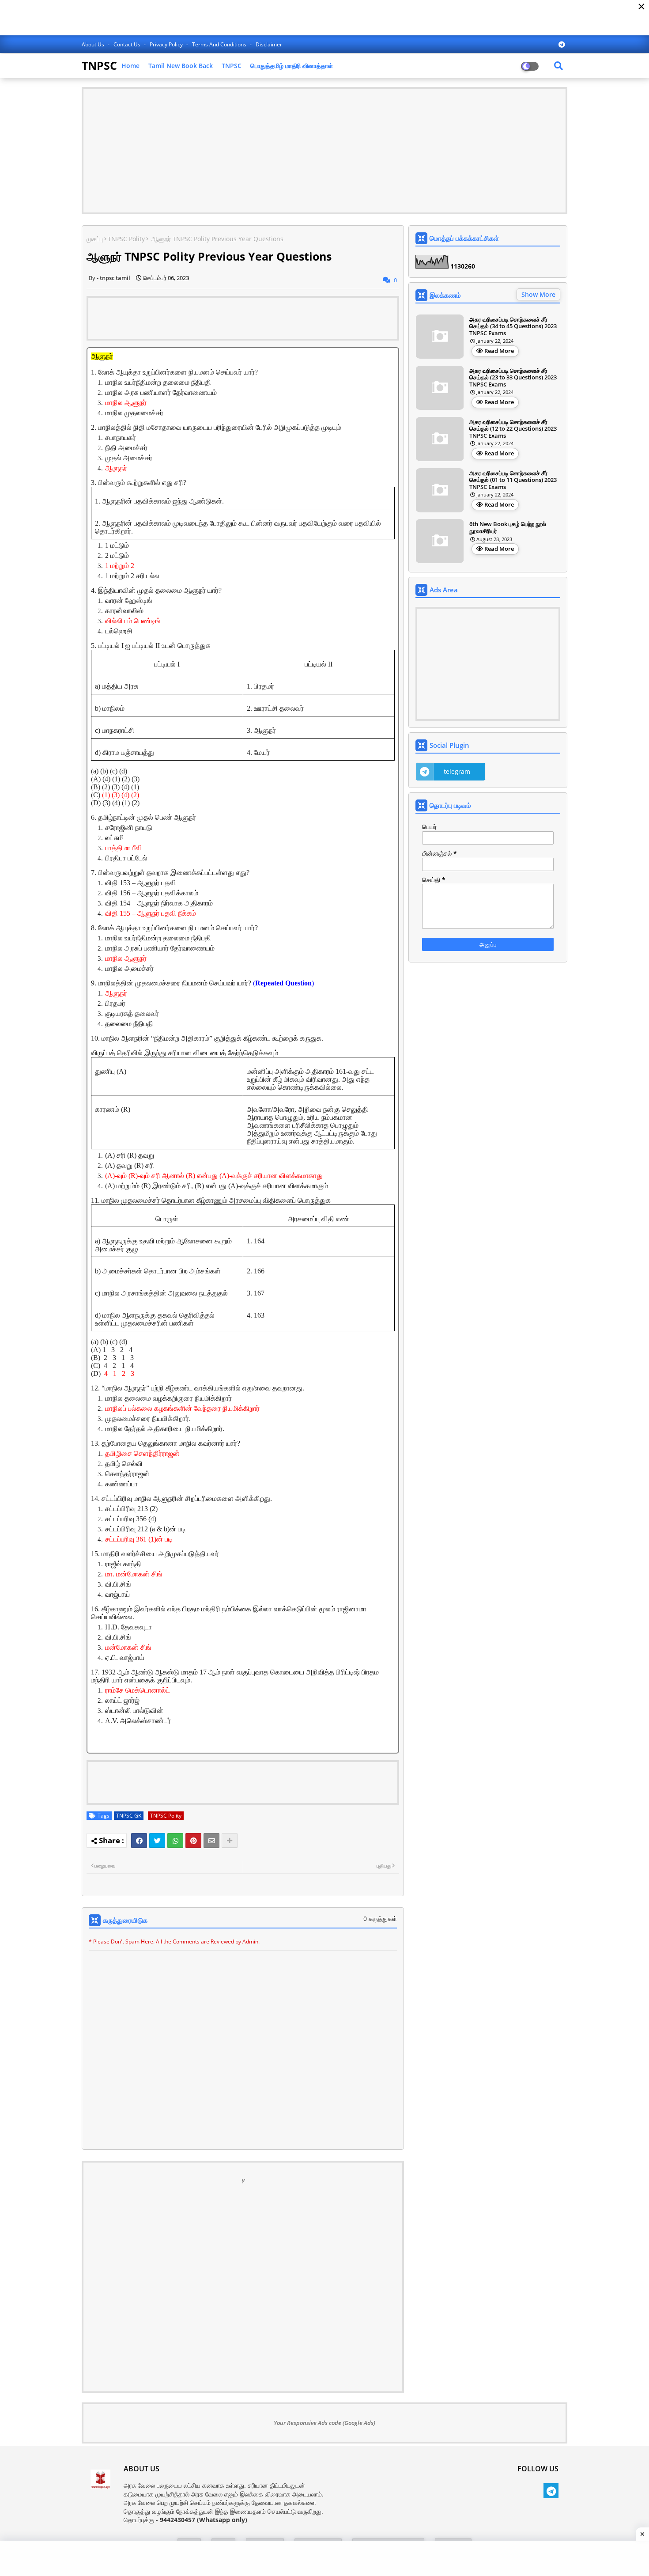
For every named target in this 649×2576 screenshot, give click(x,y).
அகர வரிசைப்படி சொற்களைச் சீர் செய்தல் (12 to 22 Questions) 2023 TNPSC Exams (513, 429)
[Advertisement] (324, 151)
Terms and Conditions (220, 44)
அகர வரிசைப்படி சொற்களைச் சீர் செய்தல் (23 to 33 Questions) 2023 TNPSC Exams (513, 378)
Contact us (128, 44)
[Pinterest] (193, 1841)
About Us (94, 44)
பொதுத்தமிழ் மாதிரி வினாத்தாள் (292, 66)
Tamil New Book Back (181, 66)
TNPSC (99, 65)
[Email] (211, 1841)
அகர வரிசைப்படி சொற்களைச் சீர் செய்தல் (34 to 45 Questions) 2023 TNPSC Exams (513, 327)
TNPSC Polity (126, 239)
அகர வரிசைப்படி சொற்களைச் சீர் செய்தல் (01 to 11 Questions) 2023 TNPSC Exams (513, 480)
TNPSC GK (129, 1816)
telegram (457, 771)
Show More (538, 294)
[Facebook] (139, 1841)
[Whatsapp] (175, 1841)
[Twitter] (157, 1841)
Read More (499, 351)
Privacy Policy (167, 44)
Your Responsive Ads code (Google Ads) (324, 2423)
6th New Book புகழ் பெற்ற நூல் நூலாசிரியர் (508, 528)
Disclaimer (269, 44)
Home (130, 66)
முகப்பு (95, 239)
